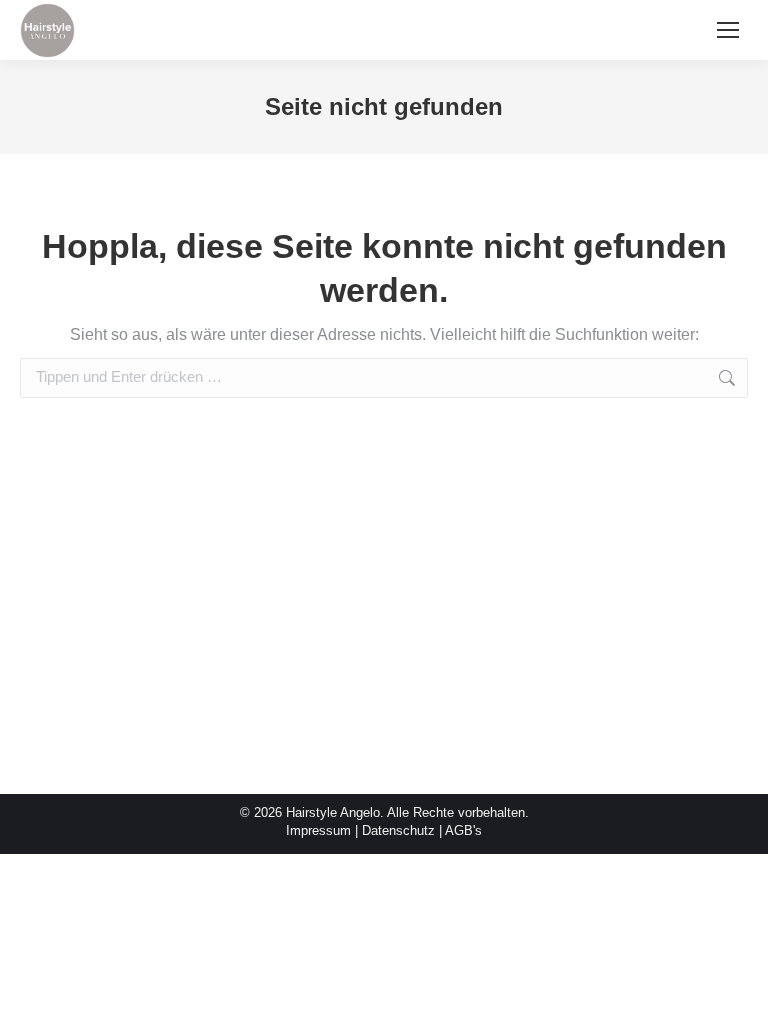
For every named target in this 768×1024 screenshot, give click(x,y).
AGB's (463, 830)
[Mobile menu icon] (728, 30)
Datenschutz (398, 830)
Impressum (318, 830)
